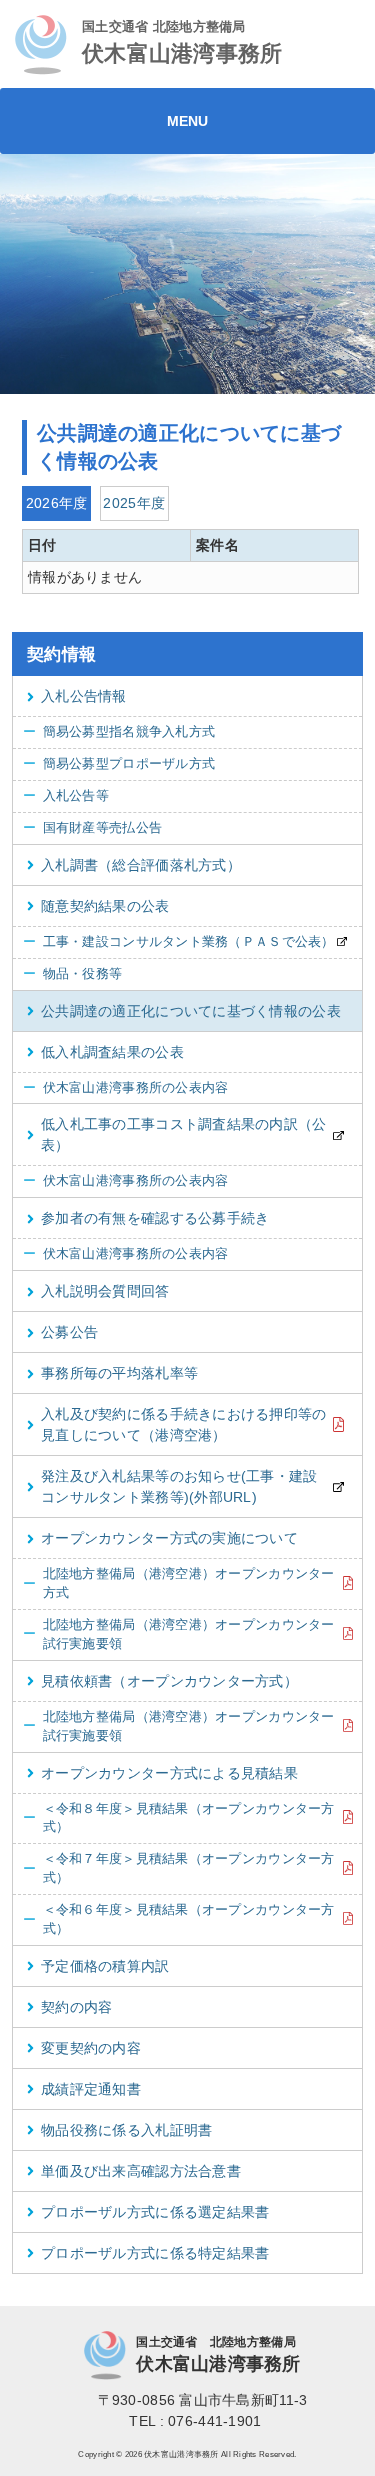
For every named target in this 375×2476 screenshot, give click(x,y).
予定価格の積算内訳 (105, 1966)
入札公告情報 (84, 696)
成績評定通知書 (91, 2089)
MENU (187, 121)
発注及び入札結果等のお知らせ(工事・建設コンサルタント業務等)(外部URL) (179, 1486)
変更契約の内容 (91, 2048)
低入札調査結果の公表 (112, 1052)
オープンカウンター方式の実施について (169, 1538)
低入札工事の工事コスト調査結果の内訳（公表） (184, 1134)
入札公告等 (66, 796)
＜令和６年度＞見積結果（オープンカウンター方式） (179, 1919)
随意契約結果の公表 (105, 906)
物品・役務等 (72, 974)
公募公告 (69, 1332)
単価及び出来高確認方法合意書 (141, 2171)
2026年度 (57, 503)
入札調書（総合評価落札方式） (141, 865)
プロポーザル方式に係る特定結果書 (155, 2253)
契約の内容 (76, 2007)
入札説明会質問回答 (105, 1291)
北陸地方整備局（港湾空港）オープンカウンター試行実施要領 (179, 1634)
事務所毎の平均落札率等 (119, 1373)
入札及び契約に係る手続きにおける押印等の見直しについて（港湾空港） (184, 1424)
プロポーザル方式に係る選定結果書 (155, 2212)
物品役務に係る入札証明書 (126, 2130)
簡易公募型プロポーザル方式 (119, 764)
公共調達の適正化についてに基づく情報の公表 (191, 1011)
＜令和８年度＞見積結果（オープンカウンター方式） (179, 1818)
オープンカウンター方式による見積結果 (169, 1773)
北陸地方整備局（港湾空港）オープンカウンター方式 (179, 1583)
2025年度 (134, 503)
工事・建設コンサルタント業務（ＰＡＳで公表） (179, 942)
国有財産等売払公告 (92, 828)
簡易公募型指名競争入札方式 (119, 732)
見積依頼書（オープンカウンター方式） (169, 1681)
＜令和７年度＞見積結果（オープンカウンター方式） (179, 1868)
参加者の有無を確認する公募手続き (155, 1218)
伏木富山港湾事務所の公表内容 (126, 1088)
